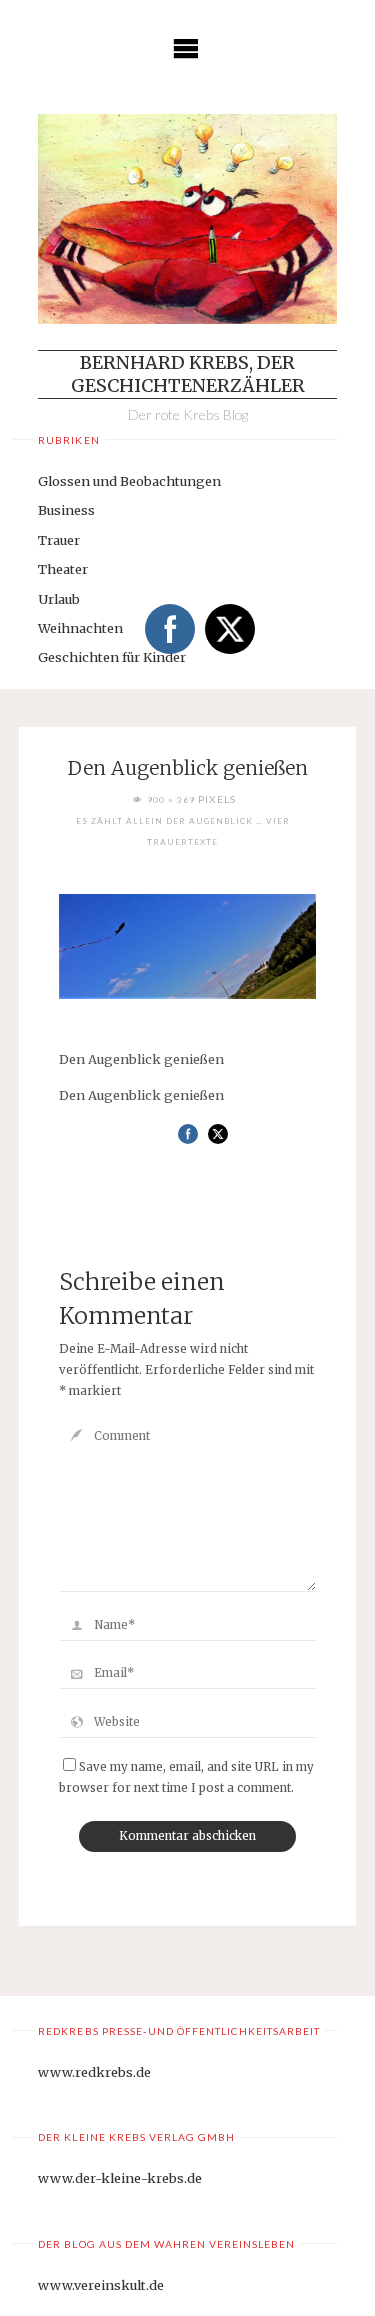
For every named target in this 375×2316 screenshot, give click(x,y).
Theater (63, 569)
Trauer (59, 540)
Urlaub (59, 599)
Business (66, 510)
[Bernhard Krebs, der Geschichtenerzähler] (187, 219)
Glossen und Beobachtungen (129, 481)
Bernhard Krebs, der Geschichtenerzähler (188, 374)
